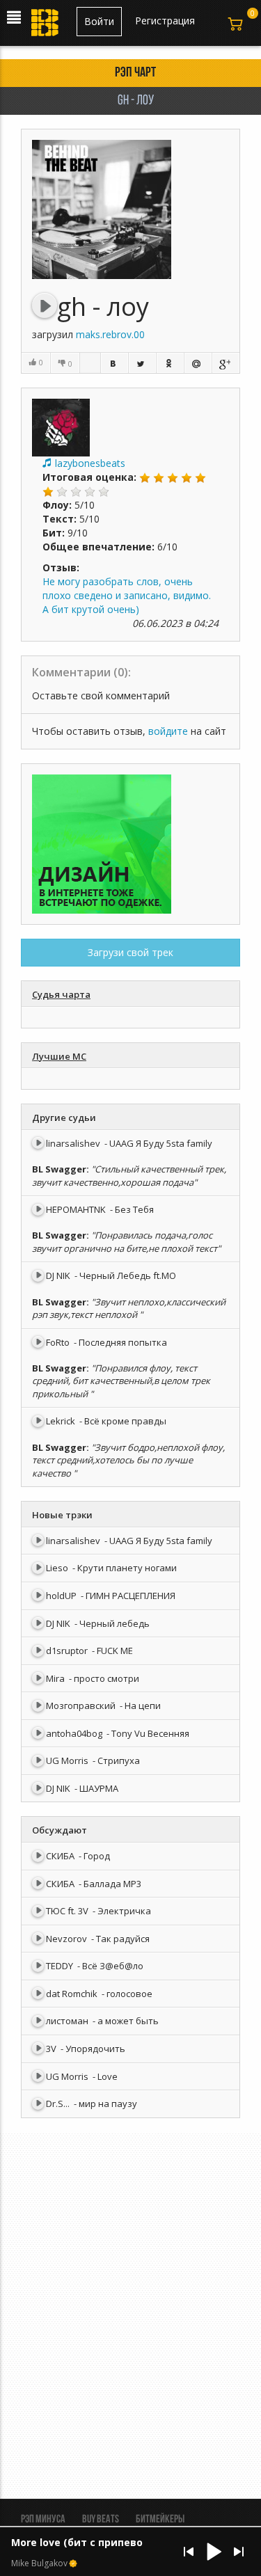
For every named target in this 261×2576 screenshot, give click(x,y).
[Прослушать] (45, 305)
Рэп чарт (135, 73)
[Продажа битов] (46, 26)
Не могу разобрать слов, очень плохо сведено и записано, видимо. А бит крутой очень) (127, 595)
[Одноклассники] (170, 363)
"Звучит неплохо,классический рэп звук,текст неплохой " (129, 1309)
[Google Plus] (226, 363)
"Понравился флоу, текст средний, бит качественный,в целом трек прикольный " (121, 1381)
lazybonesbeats (90, 463)
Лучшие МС (59, 1056)
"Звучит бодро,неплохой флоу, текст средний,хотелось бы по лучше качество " (128, 1460)
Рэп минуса (43, 2520)
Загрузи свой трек (130, 952)
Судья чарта (61, 994)
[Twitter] (142, 363)
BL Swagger (59, 1169)
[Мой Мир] (198, 363)
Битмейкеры (160, 2520)
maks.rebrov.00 (110, 334)
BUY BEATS (101, 2520)
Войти (99, 21)
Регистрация (165, 21)
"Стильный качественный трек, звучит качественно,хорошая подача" (129, 1176)
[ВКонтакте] (114, 363)
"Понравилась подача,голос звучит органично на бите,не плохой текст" (126, 1242)
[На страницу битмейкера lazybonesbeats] (61, 426)
